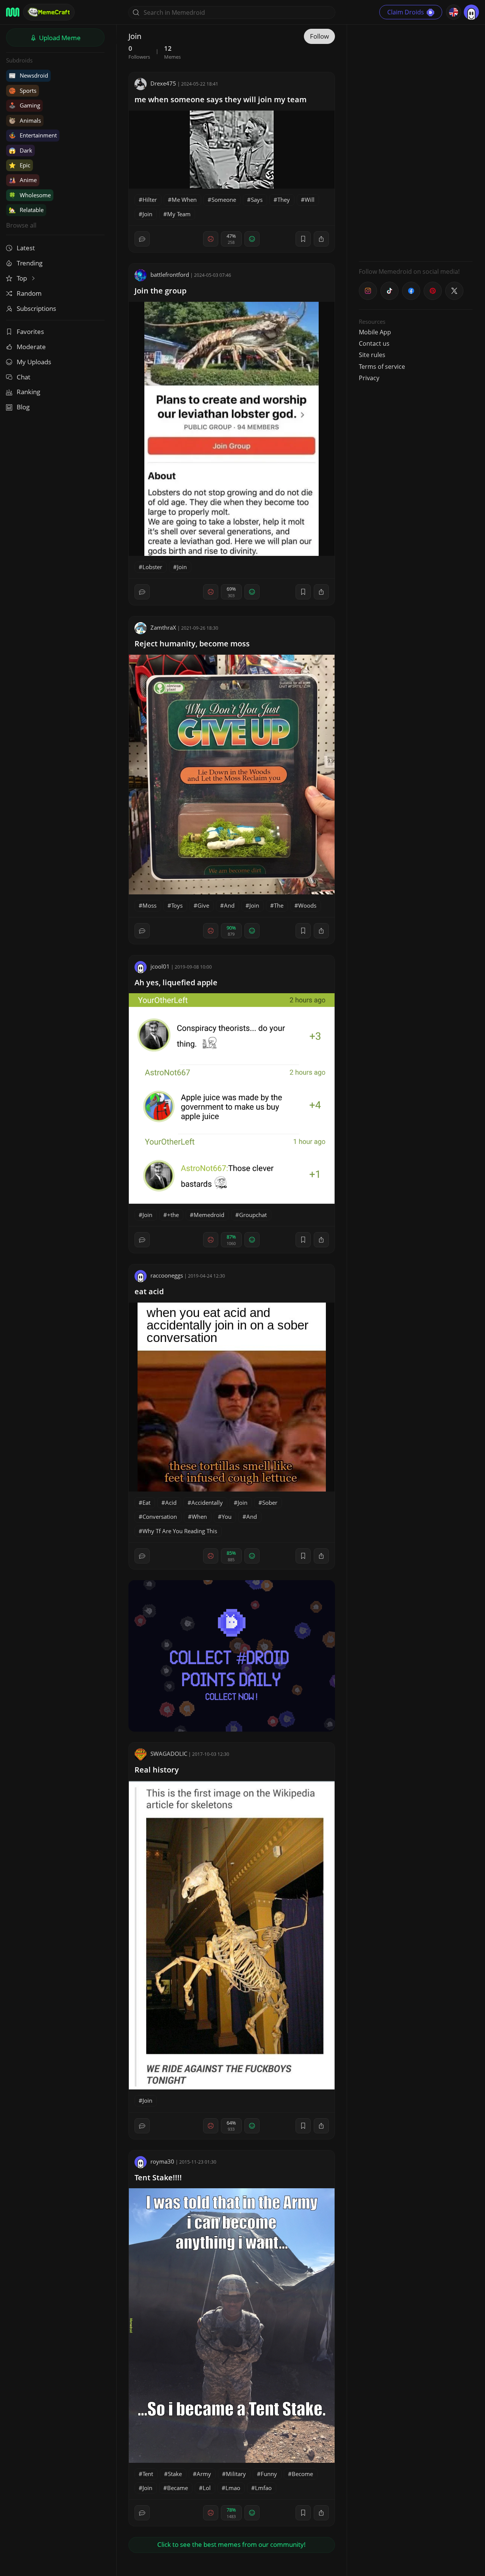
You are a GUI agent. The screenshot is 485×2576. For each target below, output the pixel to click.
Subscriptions (36, 308)
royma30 (162, 2161)
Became (178, 2488)
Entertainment (33, 135)
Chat (23, 377)
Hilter (150, 200)
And (229, 905)
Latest (26, 248)
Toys (177, 905)
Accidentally (207, 1503)
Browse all (21, 225)
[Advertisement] (416, 142)
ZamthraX (163, 627)
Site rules (372, 355)
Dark (20, 150)
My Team (179, 214)
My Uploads (34, 362)
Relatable (26, 210)
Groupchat (253, 1215)
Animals (25, 120)
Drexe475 (163, 83)
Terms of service (382, 367)
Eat (146, 1503)
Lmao (233, 2488)
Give (203, 905)
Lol (207, 2488)
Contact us (374, 343)
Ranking (28, 392)
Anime (23, 180)
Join (147, 214)
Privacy (369, 378)
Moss (149, 905)
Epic (20, 165)
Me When (184, 200)
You (227, 1517)
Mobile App (375, 332)
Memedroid (209, 1215)
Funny (269, 2474)
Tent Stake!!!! (158, 2177)
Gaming (24, 105)
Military (236, 2474)
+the (173, 1215)
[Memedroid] (13, 12)
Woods (307, 905)
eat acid (149, 1291)
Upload (59, 38)
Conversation (160, 1517)
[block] (321, 239)
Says (257, 200)
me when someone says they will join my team (221, 99)
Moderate (31, 347)
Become (302, 2474)
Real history (157, 1770)
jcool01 (160, 966)
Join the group (160, 291)
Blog (23, 407)
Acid (171, 1503)
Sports (23, 90)
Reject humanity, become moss (192, 644)
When (199, 1517)
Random (29, 293)
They (284, 200)
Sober (270, 1503)
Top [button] (23, 278)
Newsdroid (28, 75)
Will (310, 200)
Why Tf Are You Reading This (180, 1531)
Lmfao (263, 2488)
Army (204, 2474)
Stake (175, 2474)
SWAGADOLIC (169, 1754)
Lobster (152, 567)
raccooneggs (167, 1275)
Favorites (30, 332)
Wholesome (30, 195)
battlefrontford (170, 275)
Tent (148, 2474)
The (279, 905)
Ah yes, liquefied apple (176, 982)
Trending (30, 263)
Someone (224, 200)
